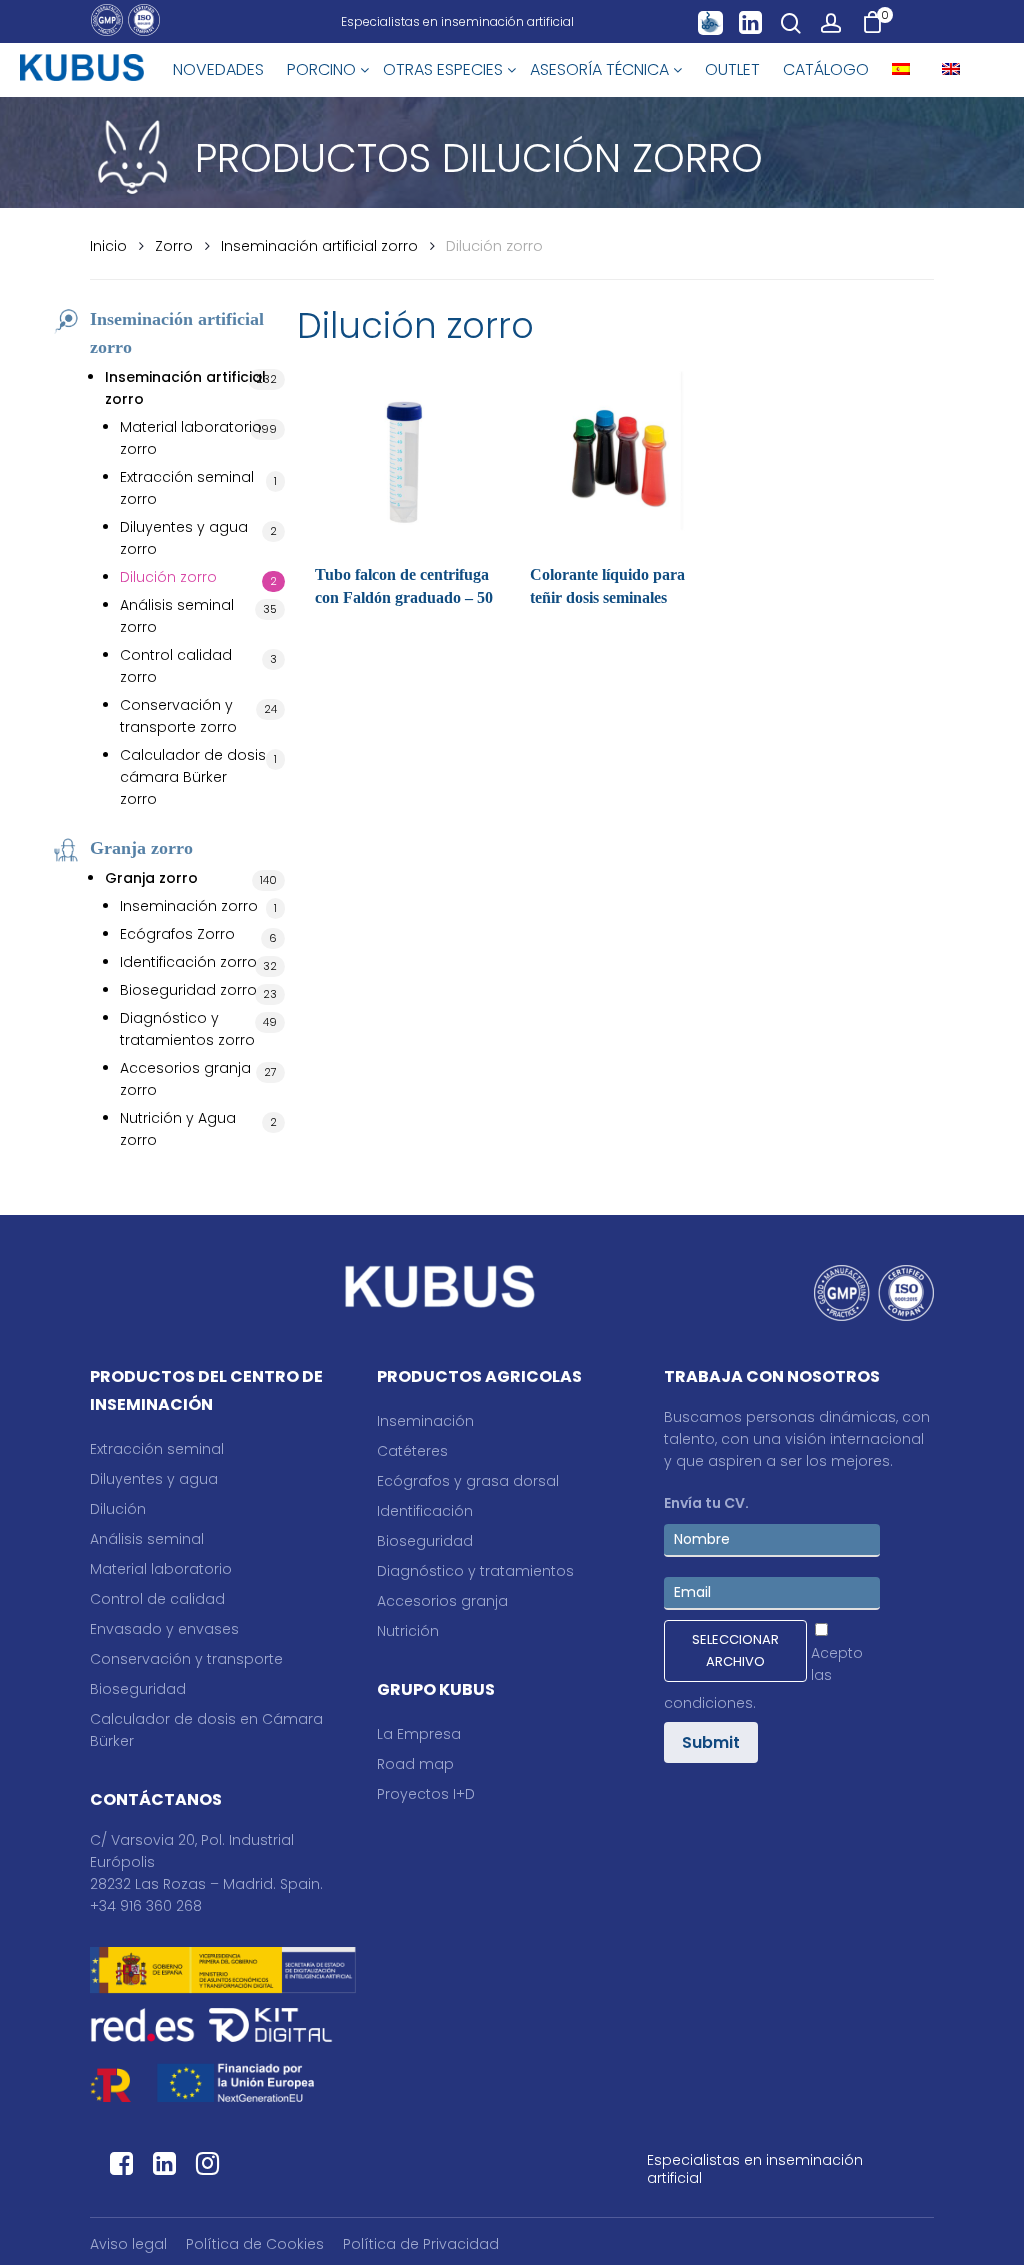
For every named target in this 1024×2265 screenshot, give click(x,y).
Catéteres (412, 1451)
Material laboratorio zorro (191, 438)
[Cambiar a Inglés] (951, 70)
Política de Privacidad (421, 2244)
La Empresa (419, 1734)
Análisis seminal (147, 1539)
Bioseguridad (138, 1689)
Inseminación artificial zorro (319, 246)
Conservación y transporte (186, 1659)
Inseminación (425, 1421)
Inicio (108, 246)
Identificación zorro (188, 962)
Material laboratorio (161, 1569)
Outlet (732, 69)
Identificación (425, 1511)
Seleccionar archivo (735, 1650)
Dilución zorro (168, 577)
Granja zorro (151, 878)
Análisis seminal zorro (177, 616)
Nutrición (408, 1631)
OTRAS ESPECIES (445, 69)
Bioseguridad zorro (188, 990)
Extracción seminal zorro (187, 488)
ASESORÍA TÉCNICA (601, 69)
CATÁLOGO (826, 69)
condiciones (708, 1703)
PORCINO (323, 69)
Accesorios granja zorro (185, 1079)
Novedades (218, 69)
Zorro (174, 246)
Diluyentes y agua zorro (184, 538)
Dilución (118, 1509)
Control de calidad (157, 1599)
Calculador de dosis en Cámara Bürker (206, 1730)
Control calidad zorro (176, 666)
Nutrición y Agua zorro (178, 1129)
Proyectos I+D (426, 1794)
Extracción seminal (157, 1449)
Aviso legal (128, 2244)
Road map (415, 1764)
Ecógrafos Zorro (177, 934)
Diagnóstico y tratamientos (475, 1571)
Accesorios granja (442, 1601)
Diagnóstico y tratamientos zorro (187, 1029)
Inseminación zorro (189, 906)
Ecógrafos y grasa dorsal (468, 1481)
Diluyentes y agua (154, 1479)
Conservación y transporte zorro (178, 716)
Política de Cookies (255, 2244)
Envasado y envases (164, 1629)
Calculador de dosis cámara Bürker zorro (193, 777)
